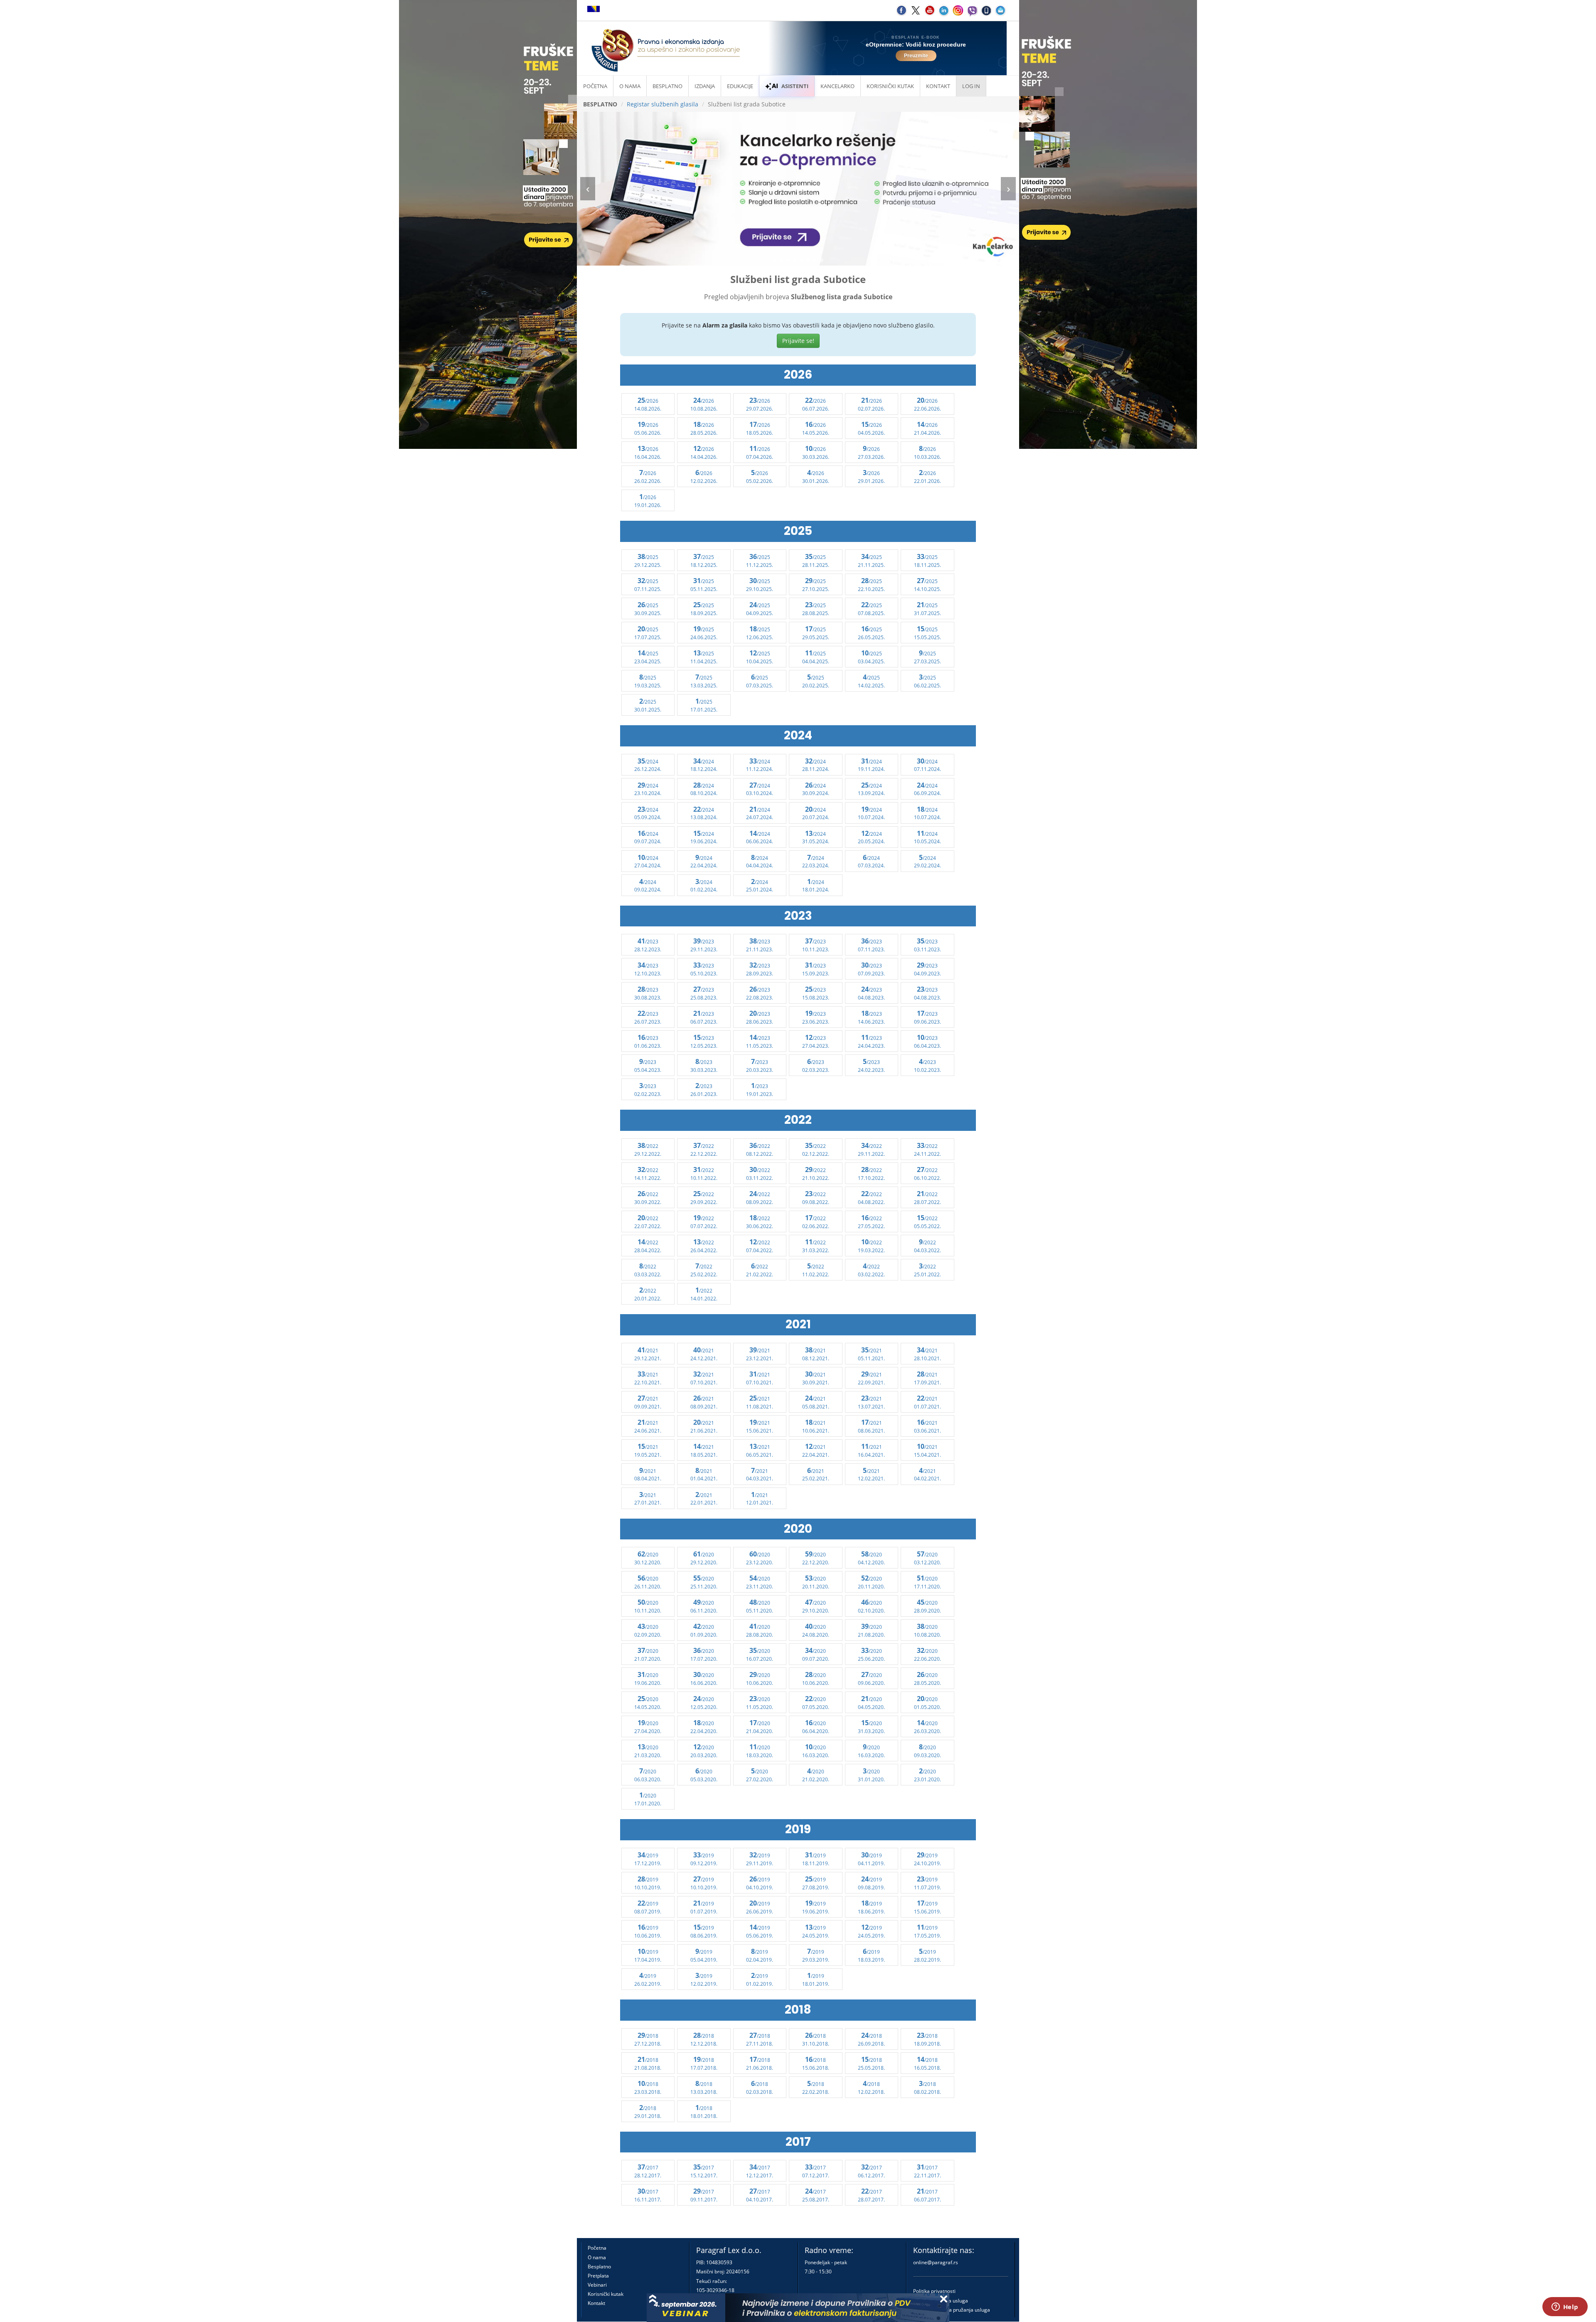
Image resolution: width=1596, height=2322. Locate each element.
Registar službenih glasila (663, 104)
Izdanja (705, 86)
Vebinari (597, 2285)
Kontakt (596, 2303)
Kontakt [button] (938, 86)
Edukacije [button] (740, 86)
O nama (630, 86)
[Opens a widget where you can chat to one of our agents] (1565, 2307)
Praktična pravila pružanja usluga (952, 2310)
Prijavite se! (798, 341)
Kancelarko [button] (837, 86)
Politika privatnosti (934, 2291)
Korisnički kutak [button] (890, 86)
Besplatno (667, 86)
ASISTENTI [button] (795, 86)
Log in (971, 86)
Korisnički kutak (606, 2294)
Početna (595, 86)
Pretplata (598, 2276)
